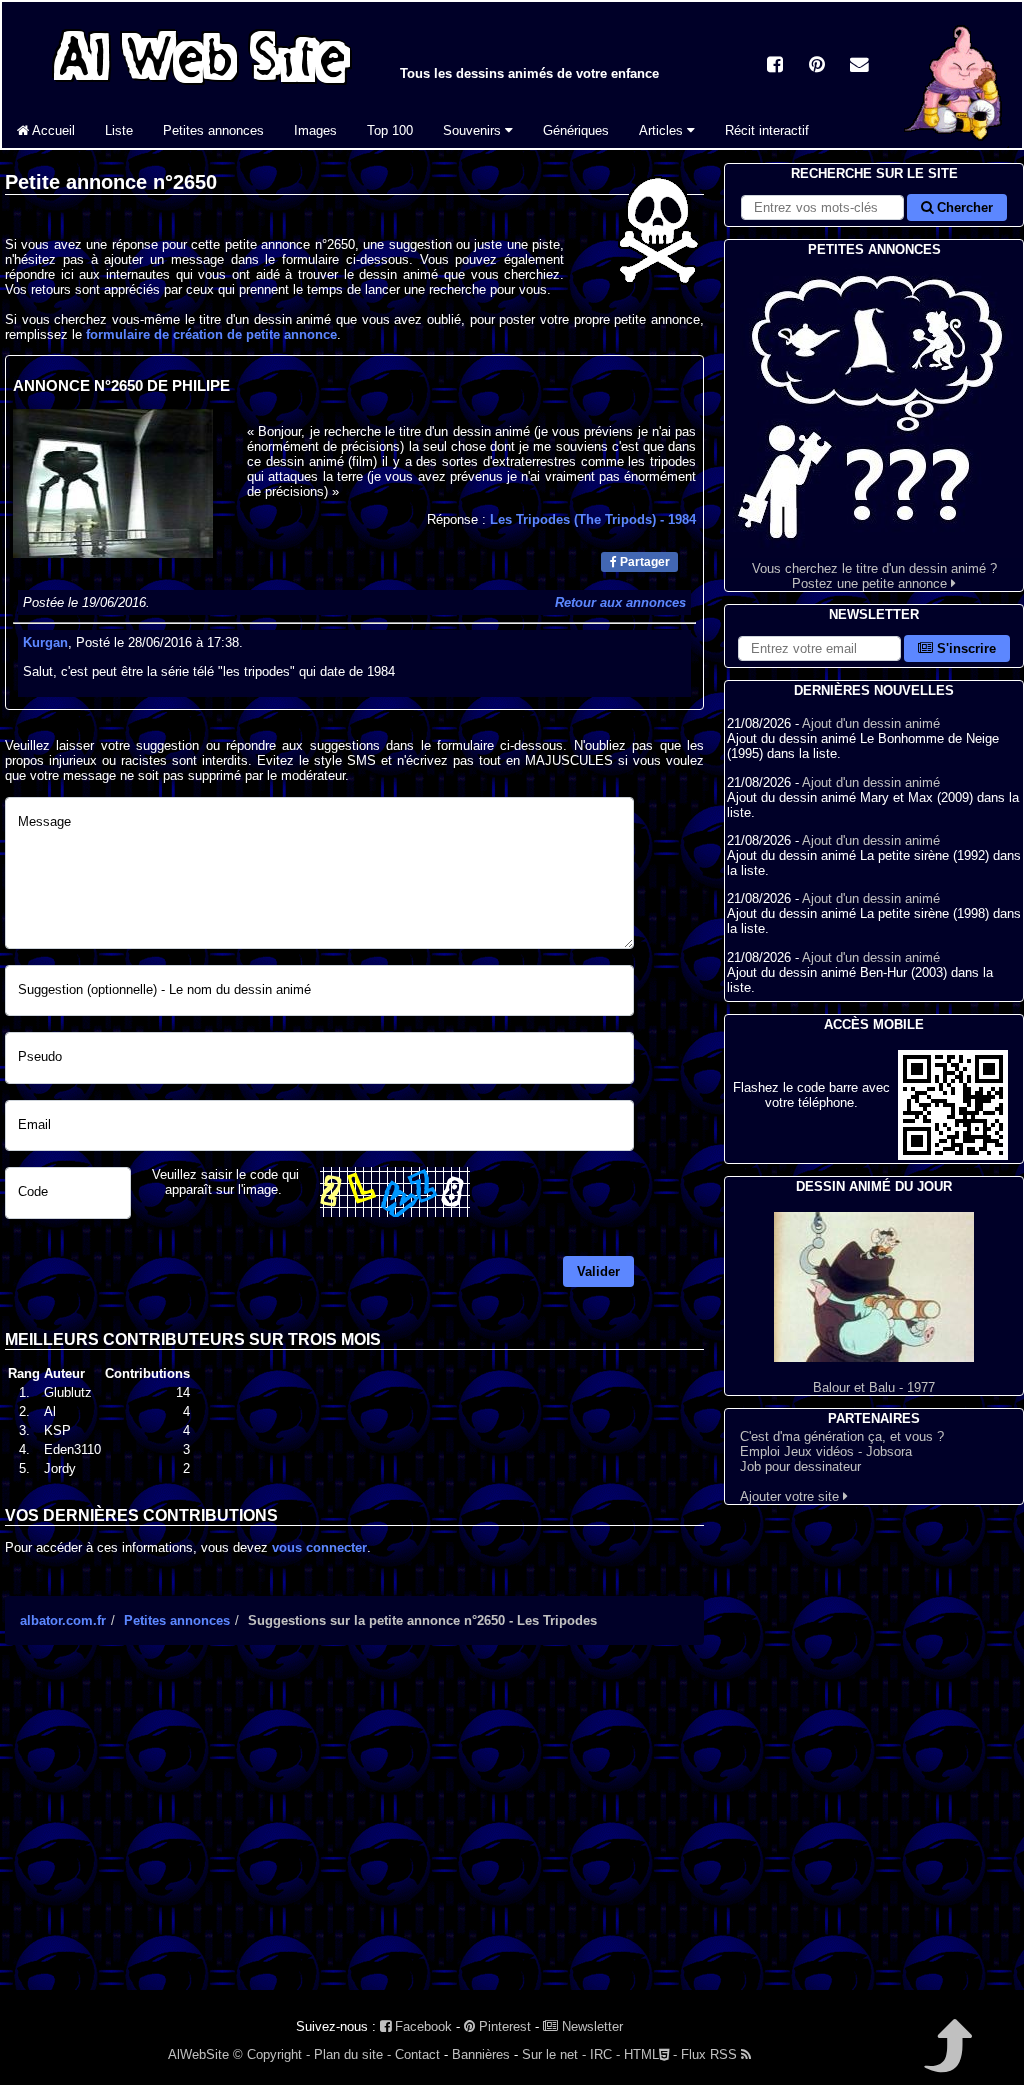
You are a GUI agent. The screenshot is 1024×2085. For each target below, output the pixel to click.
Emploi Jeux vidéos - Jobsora (826, 1451)
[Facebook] (775, 66)
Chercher (963, 207)
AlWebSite (198, 2054)
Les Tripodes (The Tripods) (593, 519)
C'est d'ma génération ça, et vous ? (842, 1436)
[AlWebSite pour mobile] (953, 1155)
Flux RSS (711, 2054)
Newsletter (590, 2026)
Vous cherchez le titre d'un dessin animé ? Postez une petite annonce (874, 576)
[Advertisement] (354, 1835)
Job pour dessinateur (800, 1466)
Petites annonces (213, 130)
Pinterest (503, 2026)
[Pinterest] (817, 66)
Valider (598, 1271)
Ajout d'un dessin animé (871, 723)
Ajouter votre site (791, 1496)
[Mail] (859, 66)
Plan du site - (352, 2054)
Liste (119, 130)
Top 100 (390, 130)
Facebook (421, 2026)
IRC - (605, 2054)
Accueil (52, 130)
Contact (417, 2054)
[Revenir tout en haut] (946, 2059)
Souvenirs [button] (474, 130)
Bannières (481, 2054)
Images (315, 130)
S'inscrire (964, 648)
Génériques (576, 130)
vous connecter (319, 1547)
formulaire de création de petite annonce (211, 334)
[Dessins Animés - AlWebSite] (956, 143)
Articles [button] (663, 130)
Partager (643, 562)
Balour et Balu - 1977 (874, 1387)
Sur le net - (554, 2054)
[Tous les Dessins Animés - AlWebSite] (202, 87)
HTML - (650, 2054)
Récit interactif (767, 130)
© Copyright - (271, 2054)
